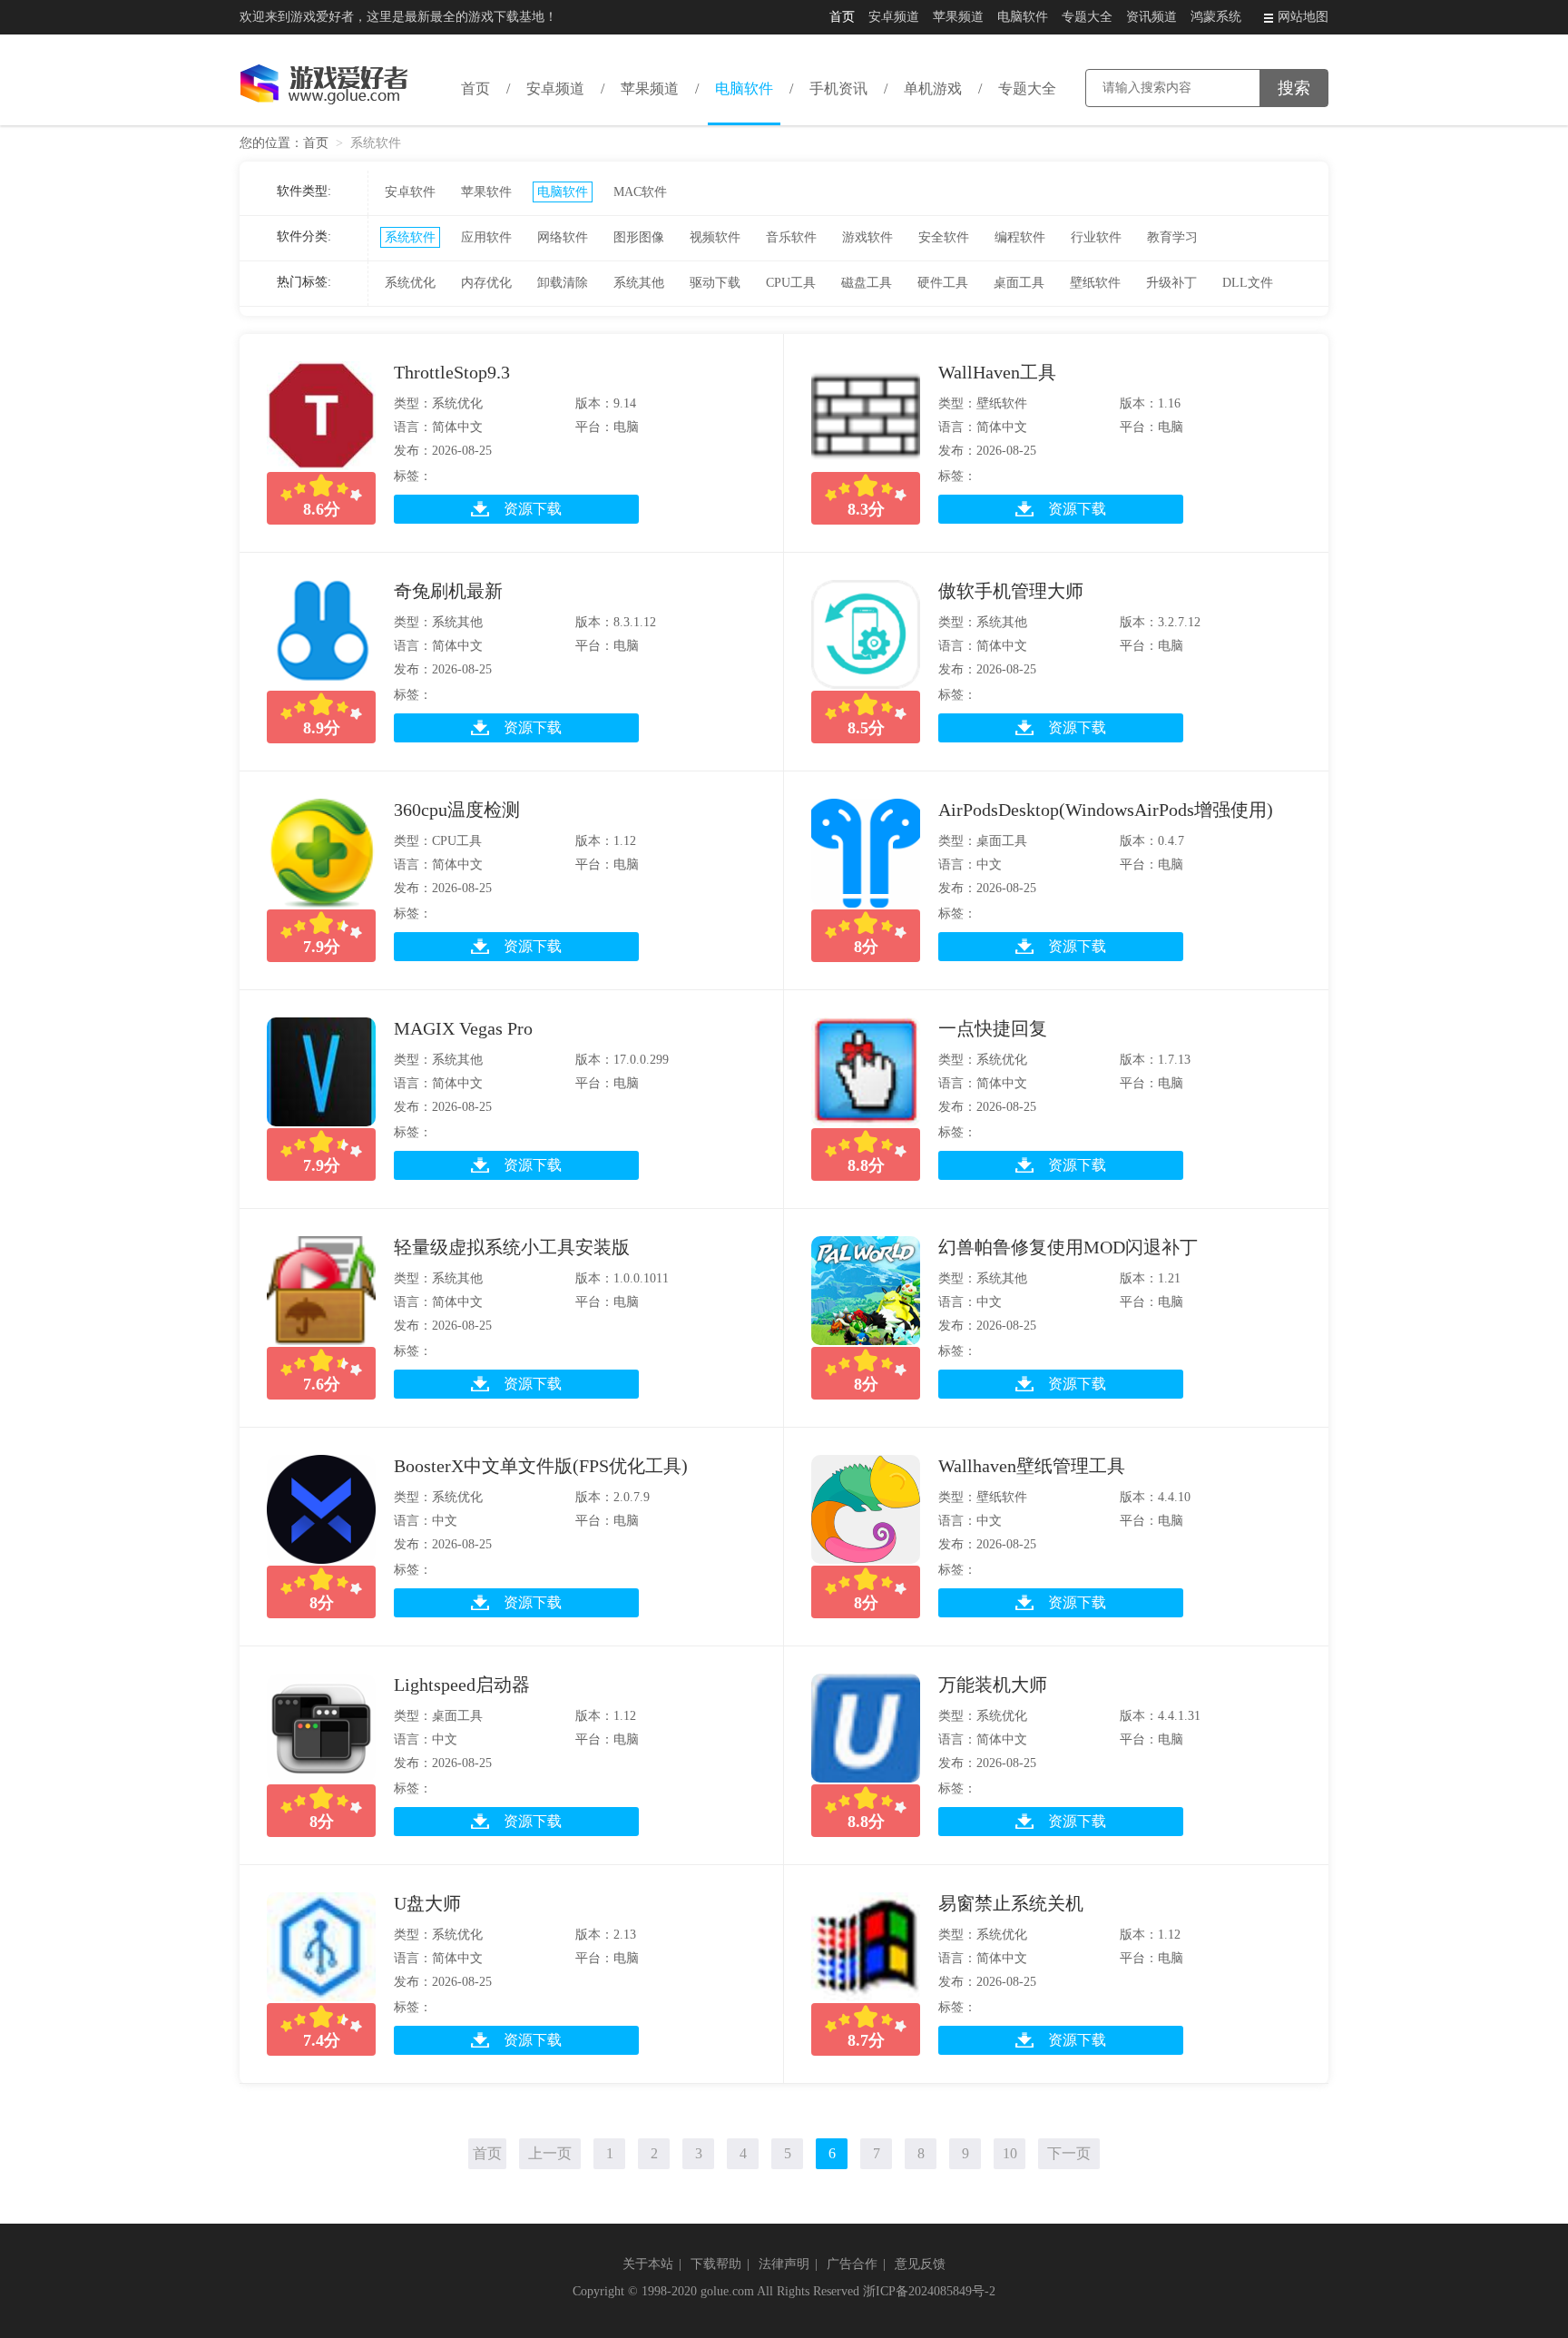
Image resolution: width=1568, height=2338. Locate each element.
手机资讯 (838, 88)
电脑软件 (1023, 17)
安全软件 (944, 237)
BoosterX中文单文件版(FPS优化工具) (541, 1466)
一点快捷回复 (993, 1028)
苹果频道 (958, 17)
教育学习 (1172, 237)
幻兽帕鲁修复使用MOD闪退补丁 (1068, 1247)
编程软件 (1020, 237)
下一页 (1069, 2153)
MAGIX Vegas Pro (463, 1028)
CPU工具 (791, 283)
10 (1010, 2153)
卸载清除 (563, 283)
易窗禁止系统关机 (1011, 1903)
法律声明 (784, 2264)
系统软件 (410, 237)
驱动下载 (715, 283)
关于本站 (648, 2264)
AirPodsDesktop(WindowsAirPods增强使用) (1106, 810)
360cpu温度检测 (457, 810)
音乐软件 (791, 237)
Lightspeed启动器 (462, 1685)
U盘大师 (427, 1903)
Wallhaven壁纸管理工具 (1032, 1466)
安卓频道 (894, 17)
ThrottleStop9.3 (452, 372)
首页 (842, 17)
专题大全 (1087, 17)
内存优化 (486, 283)
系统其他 (639, 283)
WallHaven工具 (997, 372)
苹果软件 (486, 192)
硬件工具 (943, 283)
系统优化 (410, 283)
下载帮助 (716, 2264)
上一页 (550, 2153)
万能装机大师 (993, 1685)
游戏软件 (867, 237)
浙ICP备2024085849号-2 (929, 2291)
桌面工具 (1019, 283)
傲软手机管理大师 (1011, 591)
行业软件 (1096, 237)
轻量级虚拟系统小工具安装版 (512, 1247)
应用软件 (486, 237)
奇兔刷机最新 (448, 591)
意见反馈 (920, 2264)
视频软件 (715, 237)
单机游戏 (933, 88)
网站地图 (1303, 17)
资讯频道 (1151, 17)
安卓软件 (410, 192)
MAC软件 (640, 192)
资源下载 (533, 509)
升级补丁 (1171, 283)
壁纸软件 (1095, 283)
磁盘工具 (867, 283)
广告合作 (852, 2264)
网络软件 (563, 237)
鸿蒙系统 (1216, 17)
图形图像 (639, 237)
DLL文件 (1248, 283)
